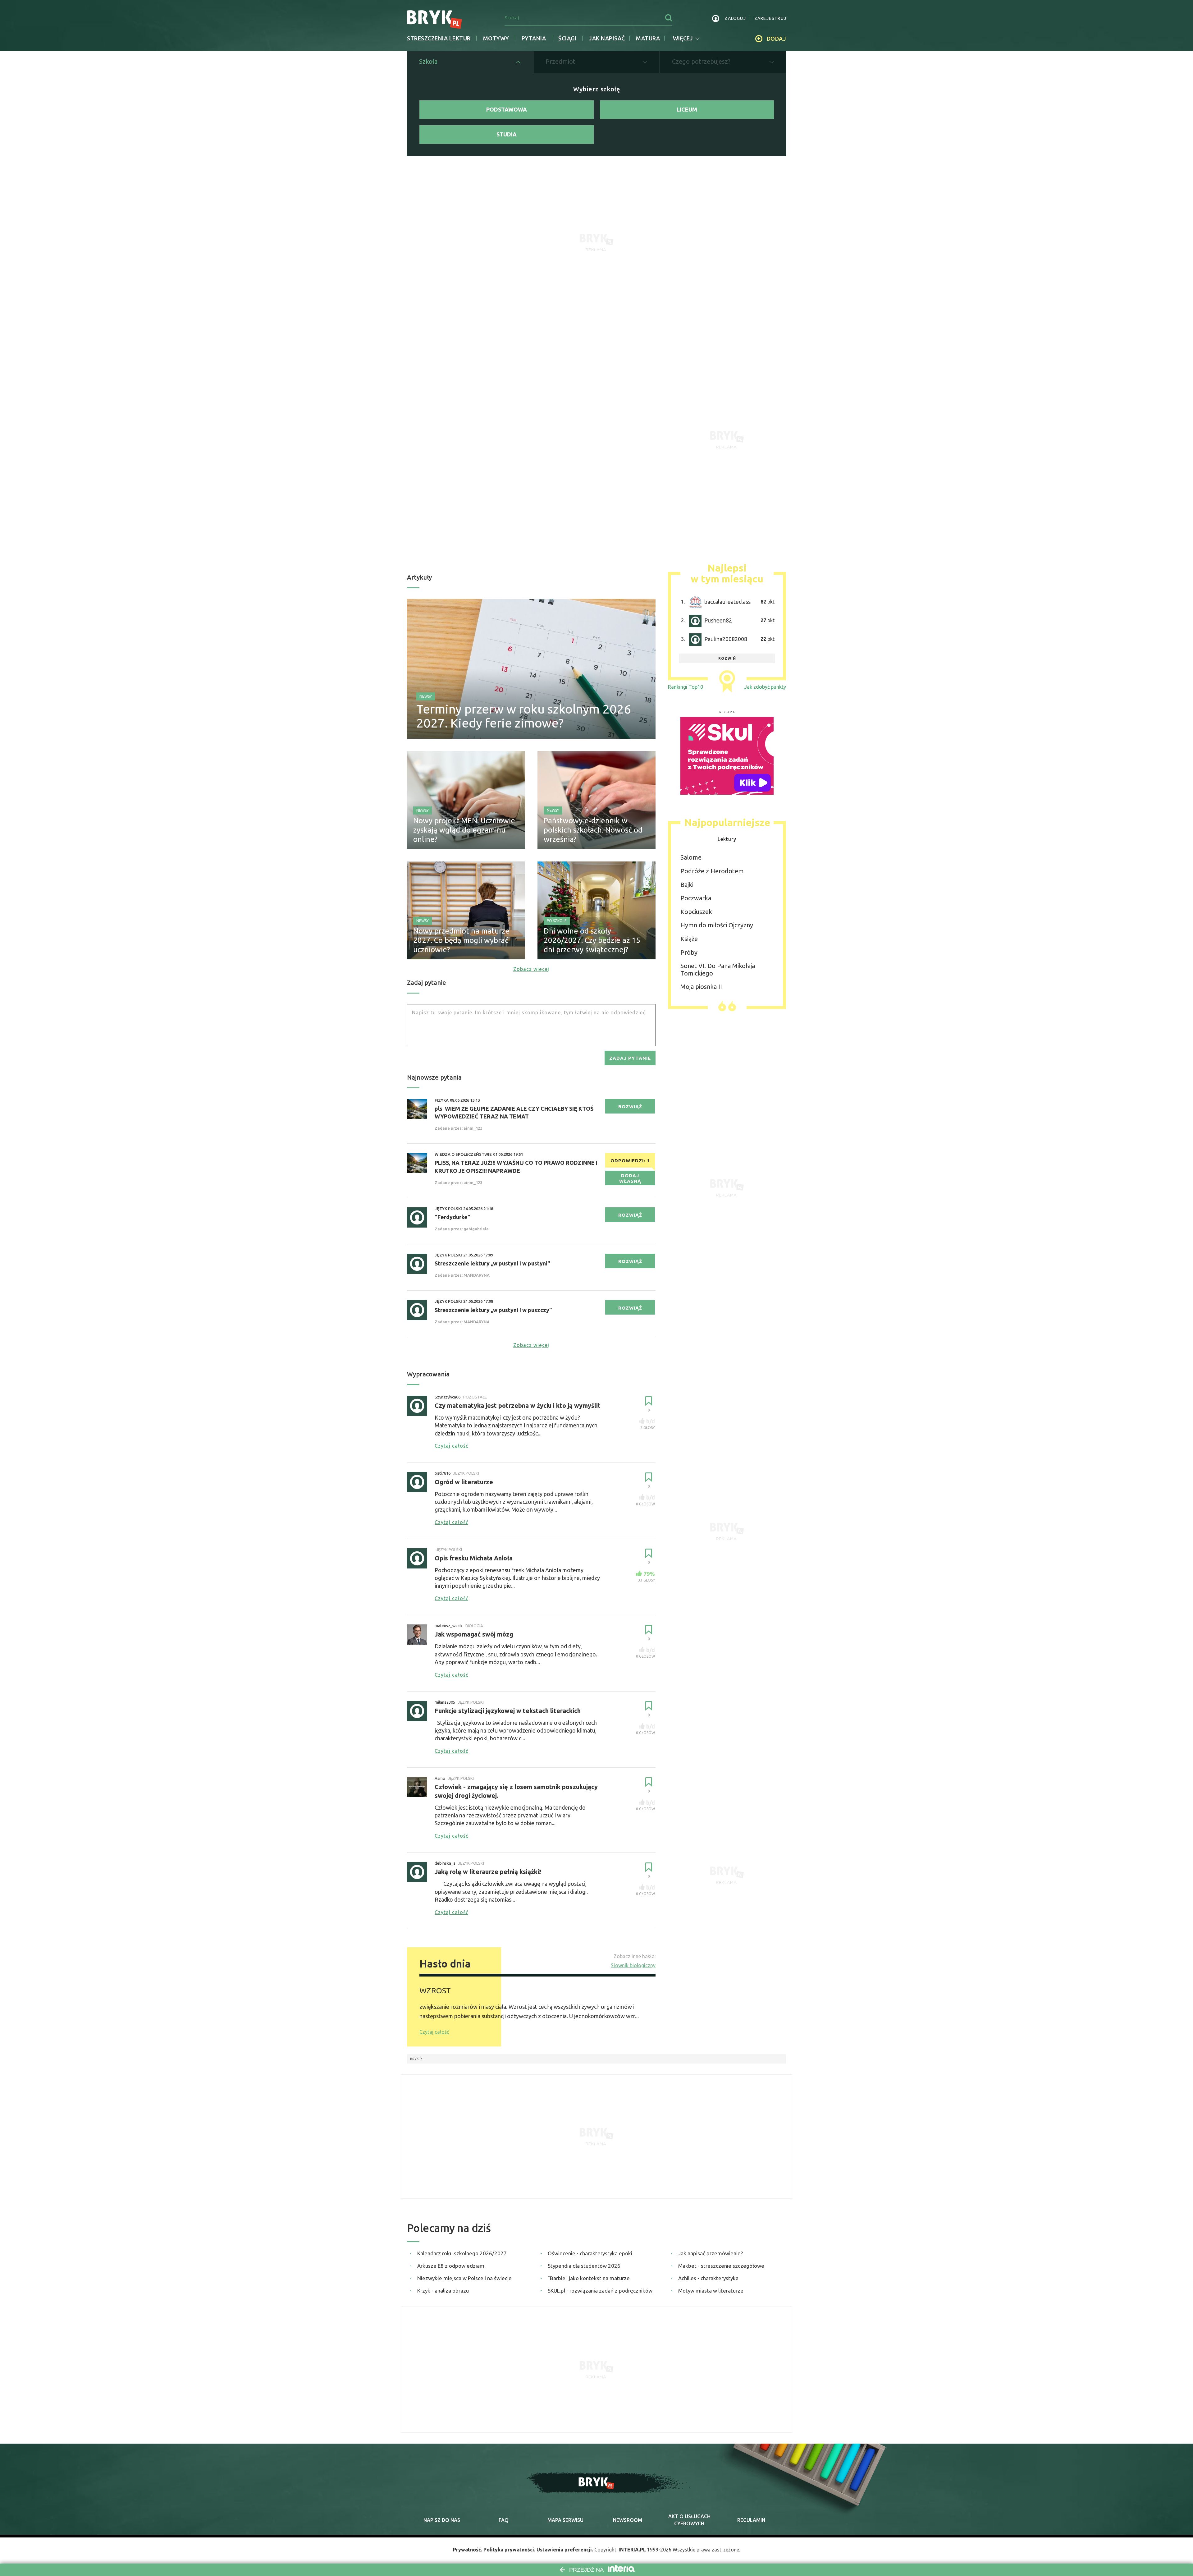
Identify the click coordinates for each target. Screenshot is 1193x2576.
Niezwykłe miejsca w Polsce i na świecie (464, 2278)
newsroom (628, 2520)
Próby (689, 952)
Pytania (534, 38)
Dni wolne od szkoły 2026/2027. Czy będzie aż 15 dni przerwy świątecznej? (592, 940)
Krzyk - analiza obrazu (443, 2291)
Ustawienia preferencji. (565, 2550)
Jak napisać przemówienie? (711, 2253)
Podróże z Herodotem (712, 871)
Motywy (496, 38)
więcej (683, 38)
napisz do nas (442, 2520)
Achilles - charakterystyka (708, 2278)
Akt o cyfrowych (689, 2520)
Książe (689, 939)
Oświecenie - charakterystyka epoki (590, 2253)
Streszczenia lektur (439, 38)
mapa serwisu (565, 2520)
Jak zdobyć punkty (765, 687)
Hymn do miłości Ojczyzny (717, 925)
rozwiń (727, 658)
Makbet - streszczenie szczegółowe (721, 2266)
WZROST (435, 1991)
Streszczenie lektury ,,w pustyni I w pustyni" (492, 1263)
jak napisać (607, 38)
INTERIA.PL (632, 2550)
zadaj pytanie (630, 1058)
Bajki (687, 885)
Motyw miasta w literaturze (711, 2291)
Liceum (687, 109)
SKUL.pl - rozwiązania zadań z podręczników (600, 2291)
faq (504, 2520)
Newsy (426, 696)
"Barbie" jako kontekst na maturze (589, 2278)
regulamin (751, 2520)
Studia (507, 134)
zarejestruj (770, 18)
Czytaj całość (434, 2032)
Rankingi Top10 (686, 687)
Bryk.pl (417, 2059)
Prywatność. (468, 2550)
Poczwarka (696, 898)
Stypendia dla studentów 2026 (584, 2266)
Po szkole (557, 921)
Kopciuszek (696, 912)
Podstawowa (507, 109)
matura (648, 38)
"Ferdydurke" (453, 1217)
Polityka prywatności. (509, 2550)
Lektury (727, 839)
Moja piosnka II (701, 987)
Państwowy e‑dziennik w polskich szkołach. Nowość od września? (593, 830)
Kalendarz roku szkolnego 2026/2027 (462, 2253)
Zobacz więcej (531, 969)
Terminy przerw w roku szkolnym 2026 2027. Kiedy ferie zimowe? (524, 716)
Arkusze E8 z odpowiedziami (451, 2266)
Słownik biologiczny (633, 1965)
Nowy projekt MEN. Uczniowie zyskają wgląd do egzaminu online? (464, 830)
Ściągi (567, 38)
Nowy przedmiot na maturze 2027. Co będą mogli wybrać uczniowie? (461, 940)
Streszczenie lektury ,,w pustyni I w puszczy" (493, 1310)
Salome (691, 857)
